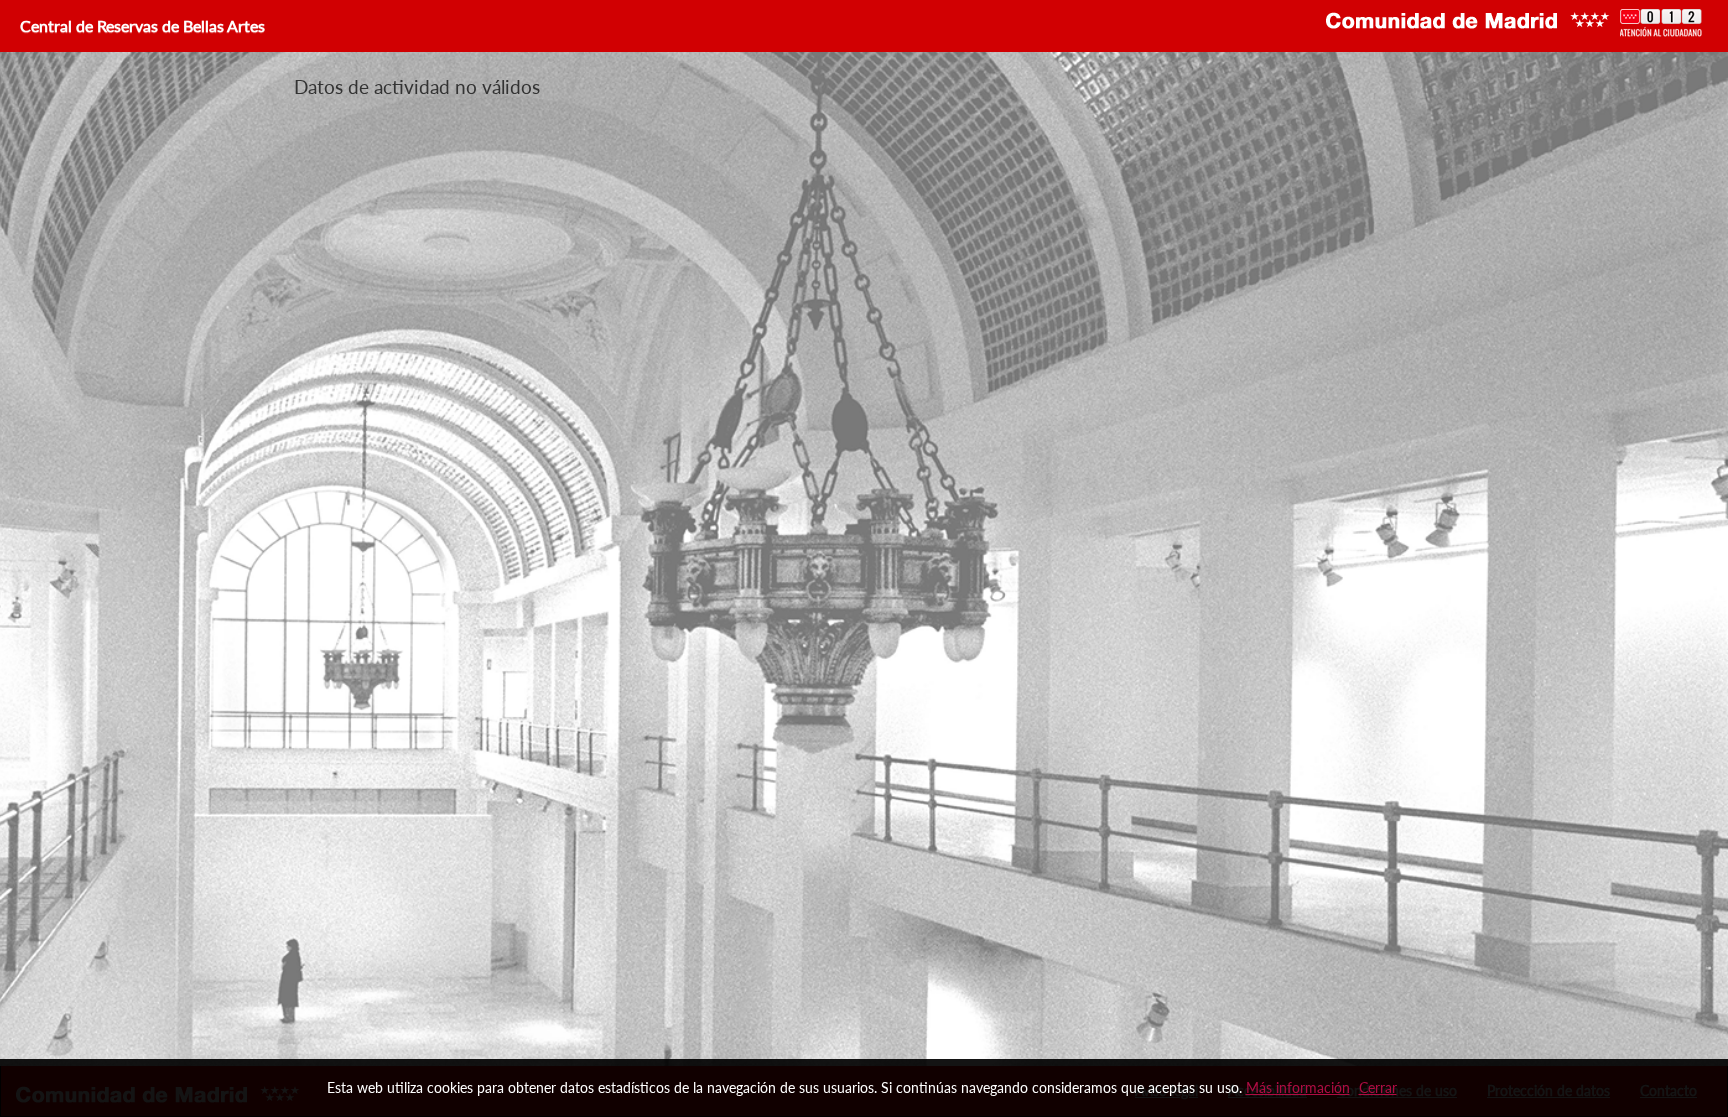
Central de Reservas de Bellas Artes (140, 25)
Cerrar (1378, 1087)
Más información (1298, 1087)
